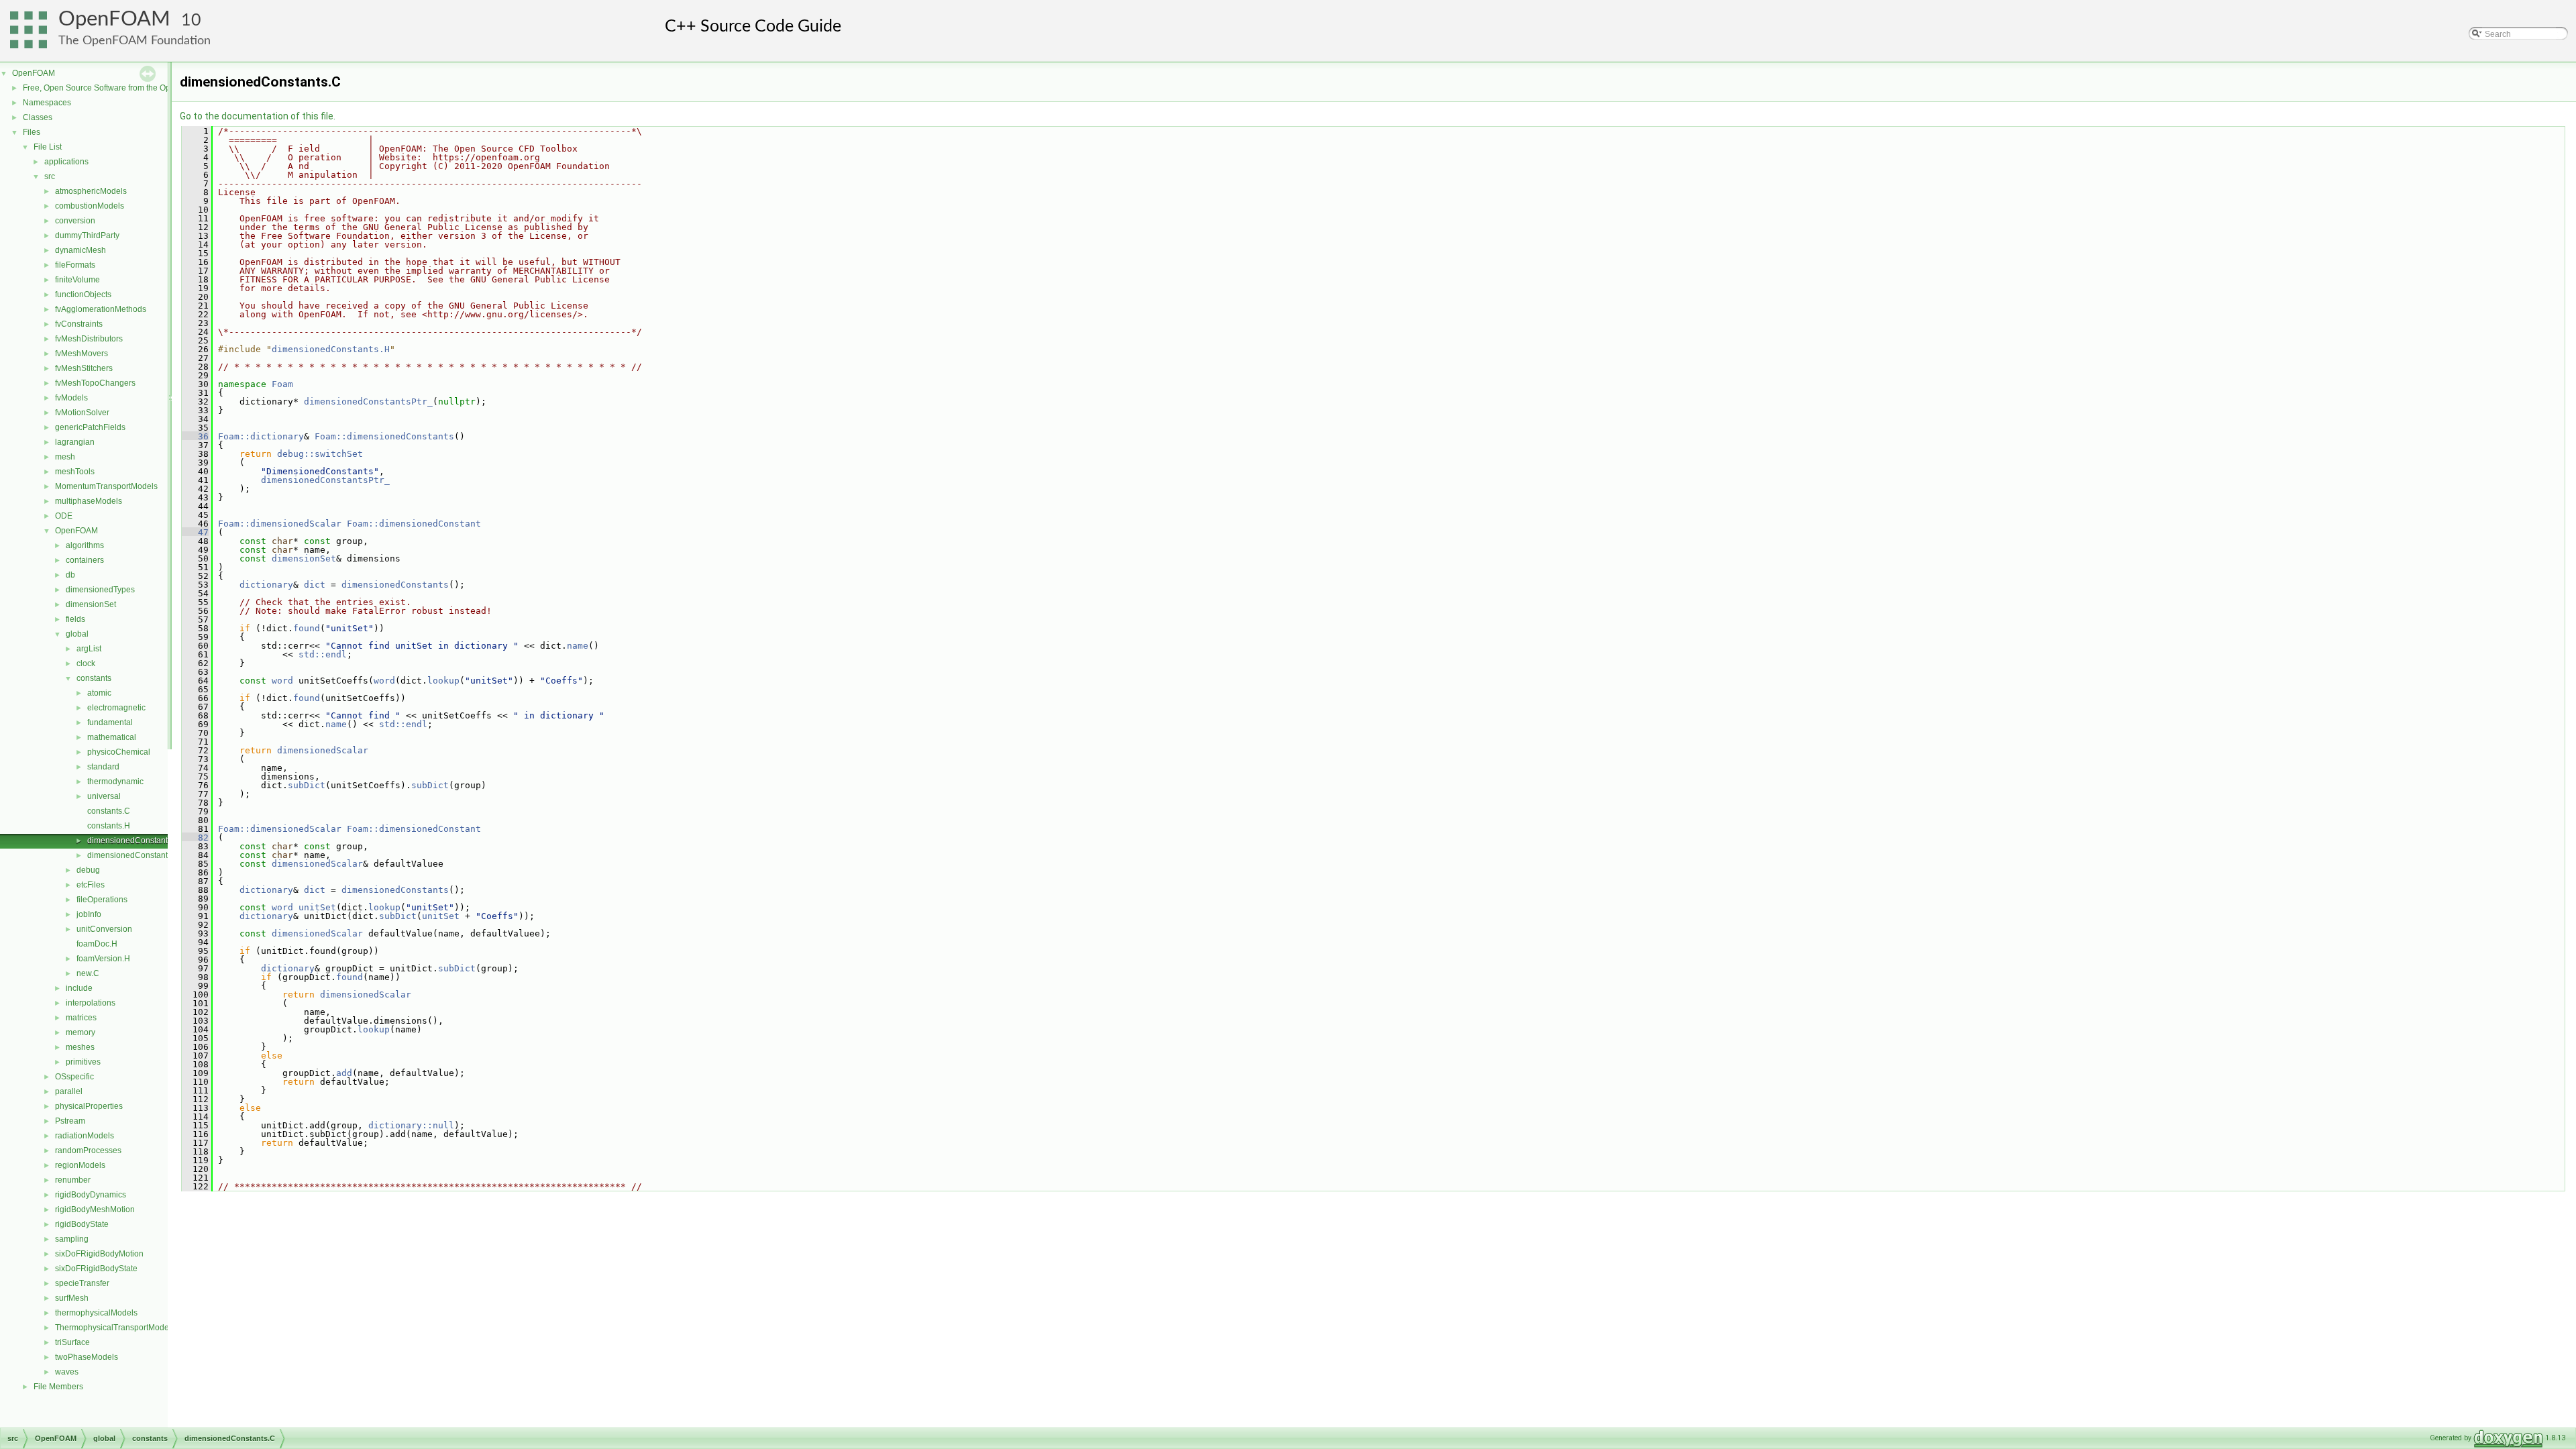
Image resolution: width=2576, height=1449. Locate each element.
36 (195, 436)
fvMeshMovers (82, 354)
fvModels (71, 398)
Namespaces (47, 103)
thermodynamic (115, 782)
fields (75, 619)
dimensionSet (91, 604)
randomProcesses (88, 1150)
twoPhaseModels (87, 1357)
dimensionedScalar (323, 750)
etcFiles (91, 885)
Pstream (70, 1121)
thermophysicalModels (96, 1313)
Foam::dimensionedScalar (280, 524)
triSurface (72, 1342)
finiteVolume (77, 280)
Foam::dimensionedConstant (414, 524)
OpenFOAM (114, 19)
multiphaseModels (89, 501)
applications (66, 162)
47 (195, 532)
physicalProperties (89, 1106)
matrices (81, 1018)
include (79, 988)
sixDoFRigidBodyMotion (99, 1254)
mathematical (112, 737)
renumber (73, 1180)
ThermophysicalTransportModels (115, 1328)
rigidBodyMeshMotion (95, 1210)
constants (94, 678)
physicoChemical (119, 752)
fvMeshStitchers (84, 368)
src (50, 176)
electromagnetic (116, 708)
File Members (58, 1387)
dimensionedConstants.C (133, 841)
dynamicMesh (80, 250)
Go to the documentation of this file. (258, 116)
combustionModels (90, 206)
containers (85, 560)
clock (86, 663)
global (77, 634)
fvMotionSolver (82, 413)
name (578, 646)
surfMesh (72, 1298)
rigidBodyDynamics (91, 1195)
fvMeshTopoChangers (95, 383)
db (70, 575)
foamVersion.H (103, 959)
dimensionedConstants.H (133, 855)
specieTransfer (82, 1283)
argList (89, 649)
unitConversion (104, 929)
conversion (75, 221)
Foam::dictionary (261, 436)
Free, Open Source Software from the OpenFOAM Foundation (135, 88)
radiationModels (85, 1136)
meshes (80, 1047)
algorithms (85, 545)
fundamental (110, 722)
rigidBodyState (82, 1224)
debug (88, 870)
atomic (99, 693)
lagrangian (75, 442)
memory (80, 1032)
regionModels (80, 1165)
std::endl (323, 654)
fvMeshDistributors (89, 339)
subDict (307, 785)
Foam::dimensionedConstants (384, 436)
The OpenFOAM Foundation (135, 41)
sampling (72, 1239)
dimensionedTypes (100, 590)
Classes (38, 117)
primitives (83, 1062)
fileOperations (102, 900)
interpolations (91, 1003)
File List (48, 147)
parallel (69, 1091)
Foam (282, 384)
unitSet (317, 907)
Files (32, 132)
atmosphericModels (91, 191)
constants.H (109, 826)
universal (104, 796)
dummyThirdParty (87, 235)
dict (315, 585)
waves (67, 1372)
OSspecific (74, 1077)
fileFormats (75, 265)
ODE (64, 516)
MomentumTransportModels (106, 486)
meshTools (75, 472)
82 (195, 838)
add (344, 1073)
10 (191, 20)
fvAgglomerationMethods (101, 309)
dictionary (266, 585)
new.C (88, 973)
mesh (65, 457)
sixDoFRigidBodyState (96, 1269)
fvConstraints (79, 324)
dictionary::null (411, 1125)
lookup (443, 681)
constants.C (109, 811)
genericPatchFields (90, 427)
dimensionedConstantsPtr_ (368, 401)
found (307, 628)
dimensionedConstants (395, 585)
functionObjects (83, 294)
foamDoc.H (97, 944)
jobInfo (89, 914)
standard (103, 767)
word (282, 681)
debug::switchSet (320, 454)
